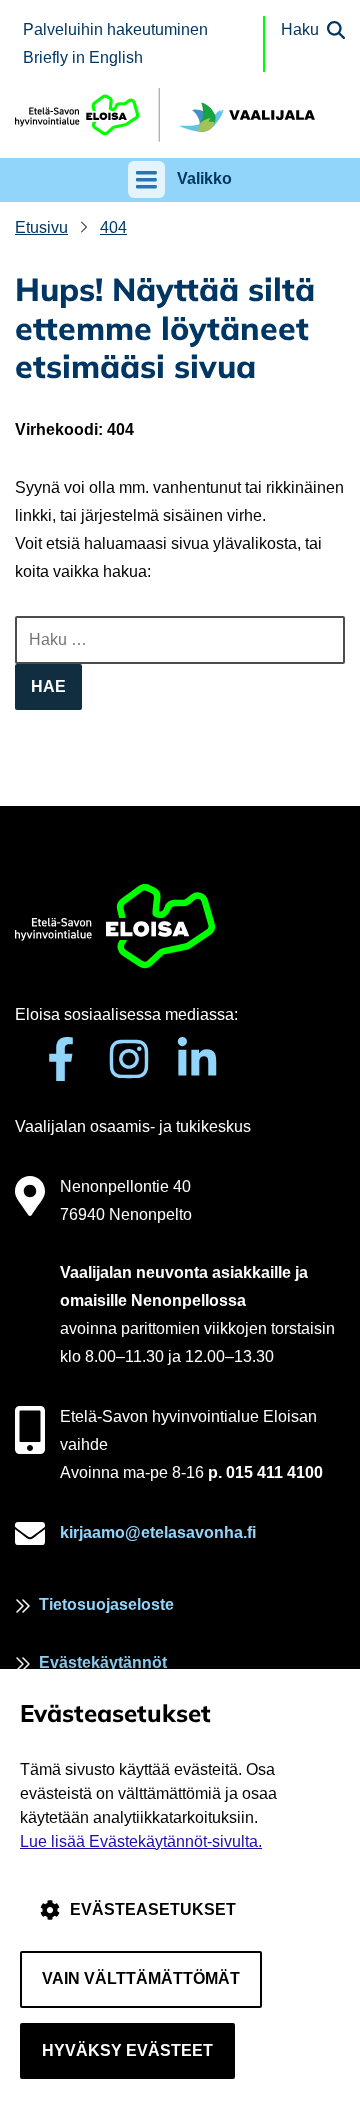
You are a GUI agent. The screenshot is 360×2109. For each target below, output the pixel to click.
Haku (300, 29)
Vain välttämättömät (141, 1978)
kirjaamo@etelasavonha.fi (158, 1532)
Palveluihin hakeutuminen (115, 29)
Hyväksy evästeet (127, 2050)
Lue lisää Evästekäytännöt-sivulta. (141, 1841)
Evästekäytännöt (103, 1662)
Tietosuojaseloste (106, 1604)
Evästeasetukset (153, 1909)
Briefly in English (83, 57)
